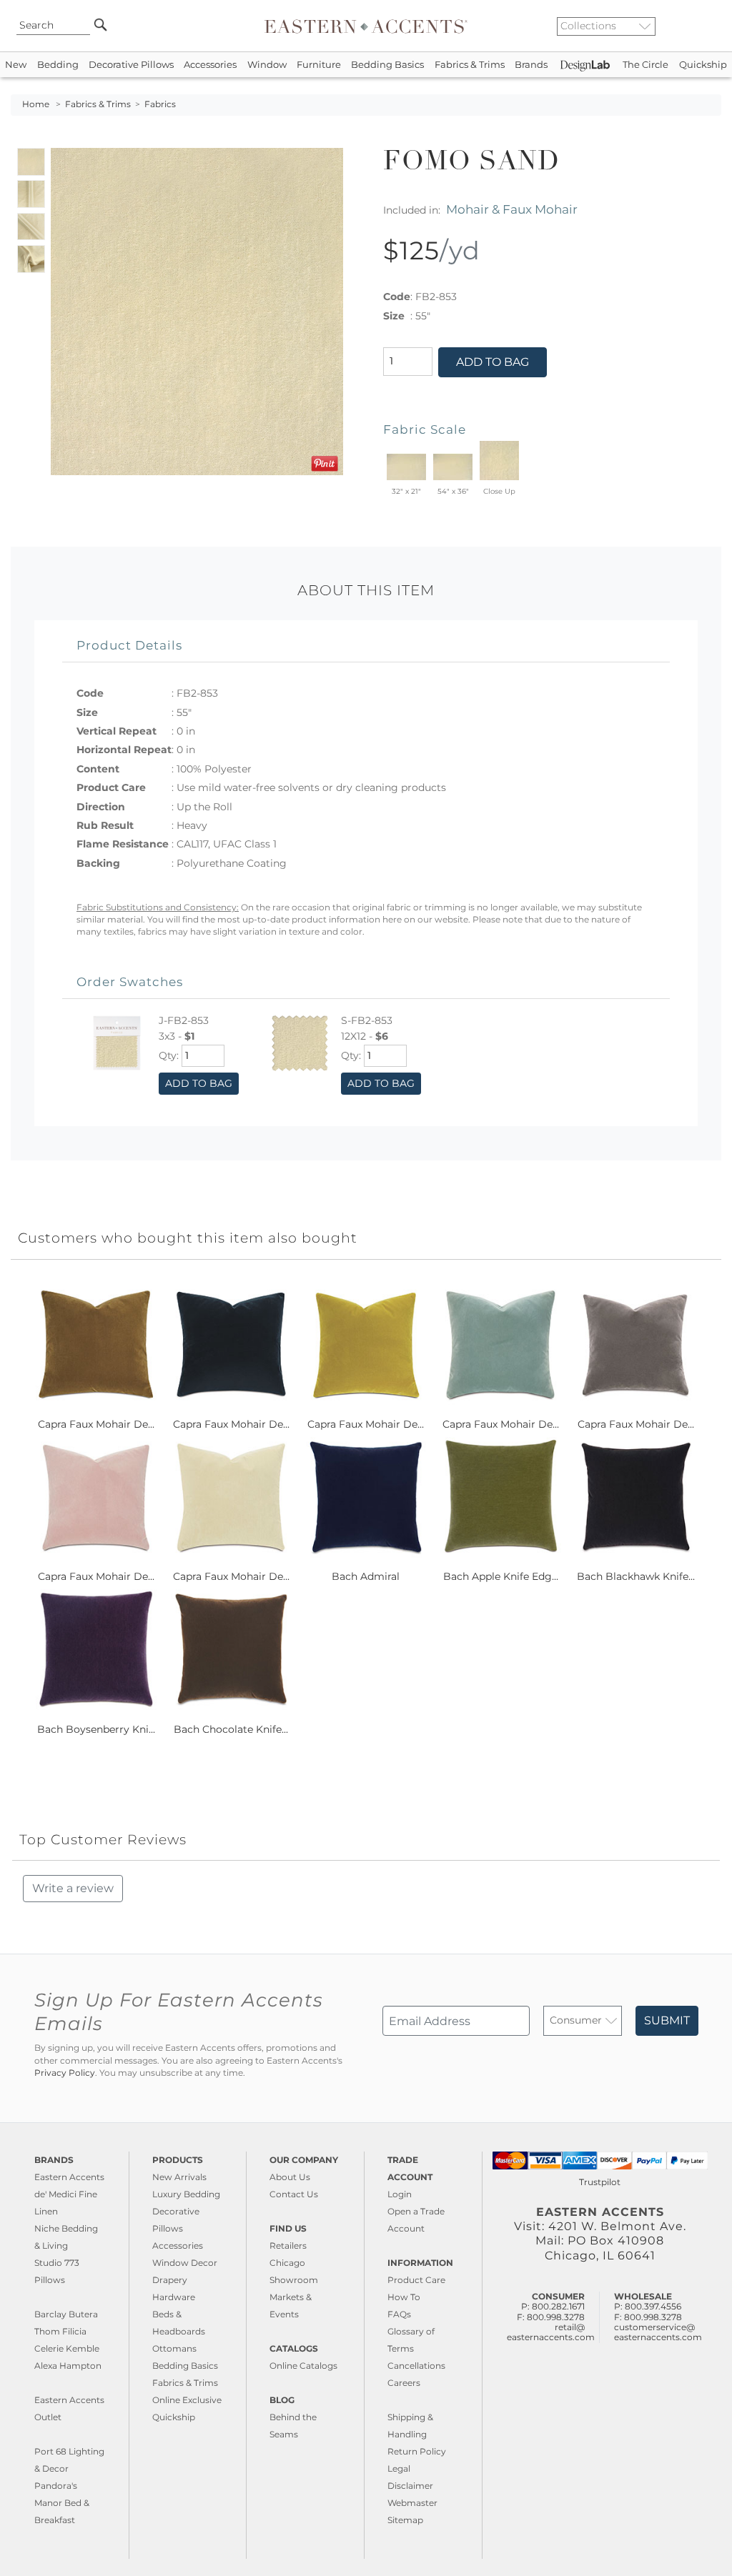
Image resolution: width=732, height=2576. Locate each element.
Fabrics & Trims (470, 65)
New (16, 65)
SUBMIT (667, 2020)
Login (400, 2194)
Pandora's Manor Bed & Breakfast (62, 2503)
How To (404, 2297)
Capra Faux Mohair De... (96, 1424)
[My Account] (700, 26)
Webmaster (412, 2503)
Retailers (288, 2246)
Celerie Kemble (67, 2348)
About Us (290, 2177)
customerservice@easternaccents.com (658, 2332)
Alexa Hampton (68, 2366)
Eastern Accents (69, 2177)
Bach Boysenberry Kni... (96, 1729)
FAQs (399, 2314)
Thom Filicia (60, 2331)
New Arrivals (179, 2177)
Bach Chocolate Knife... (231, 1729)
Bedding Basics (387, 65)
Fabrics (160, 104)
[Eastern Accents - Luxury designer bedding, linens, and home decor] (366, 26)
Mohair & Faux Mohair (512, 209)
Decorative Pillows (131, 65)
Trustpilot (600, 2182)
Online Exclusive (187, 2400)
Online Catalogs (303, 2366)
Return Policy (417, 2451)
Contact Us (294, 2194)
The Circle (646, 65)
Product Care (416, 2280)
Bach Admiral (366, 1576)
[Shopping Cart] (711, 26)
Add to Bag (493, 362)
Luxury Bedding (186, 2194)
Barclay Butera (66, 2314)
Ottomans (174, 2348)
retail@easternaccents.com (551, 2332)
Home (36, 104)
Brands (531, 65)
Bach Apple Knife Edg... (501, 1576)
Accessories (210, 65)
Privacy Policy (65, 2073)
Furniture (319, 65)
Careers (404, 2383)
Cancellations (416, 2366)
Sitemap (405, 2520)
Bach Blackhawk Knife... (636, 1576)
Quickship (703, 65)
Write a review (73, 1888)
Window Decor (185, 2263)
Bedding (58, 65)
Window (267, 65)
